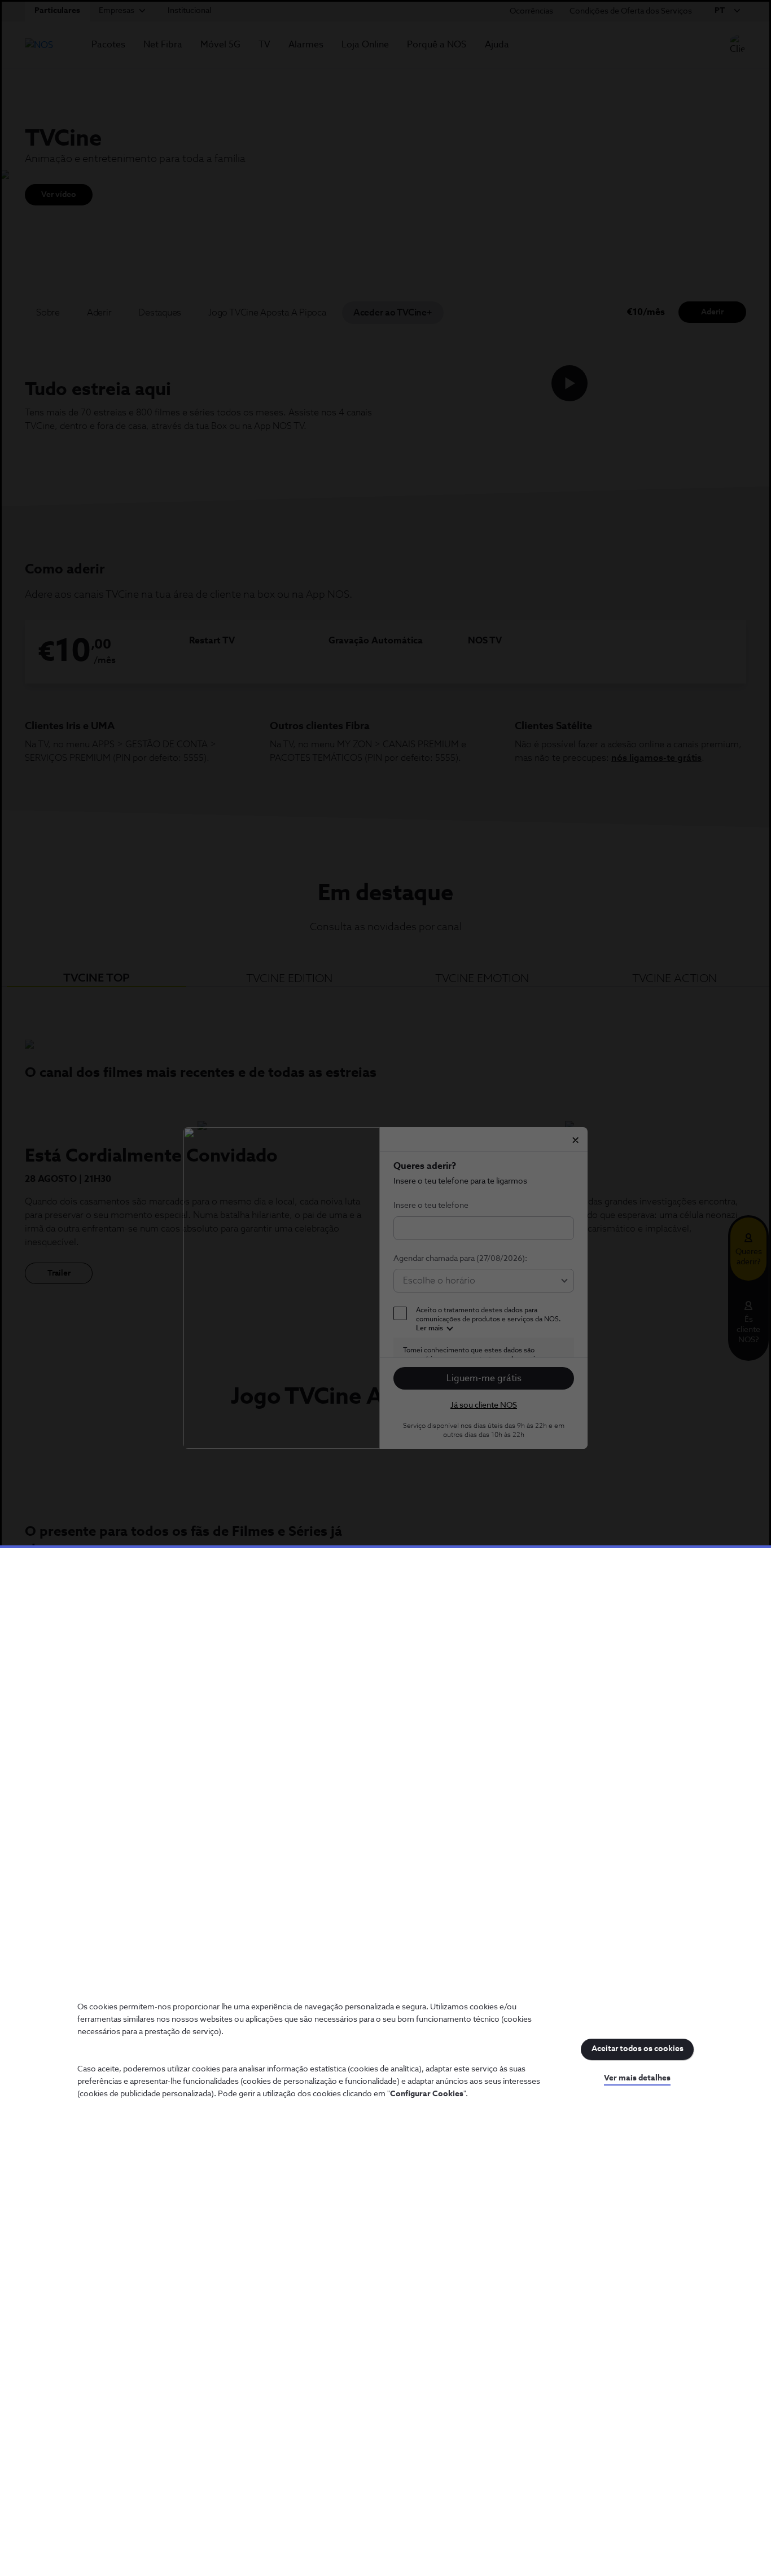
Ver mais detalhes (637, 2078)
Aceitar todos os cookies (638, 2049)
